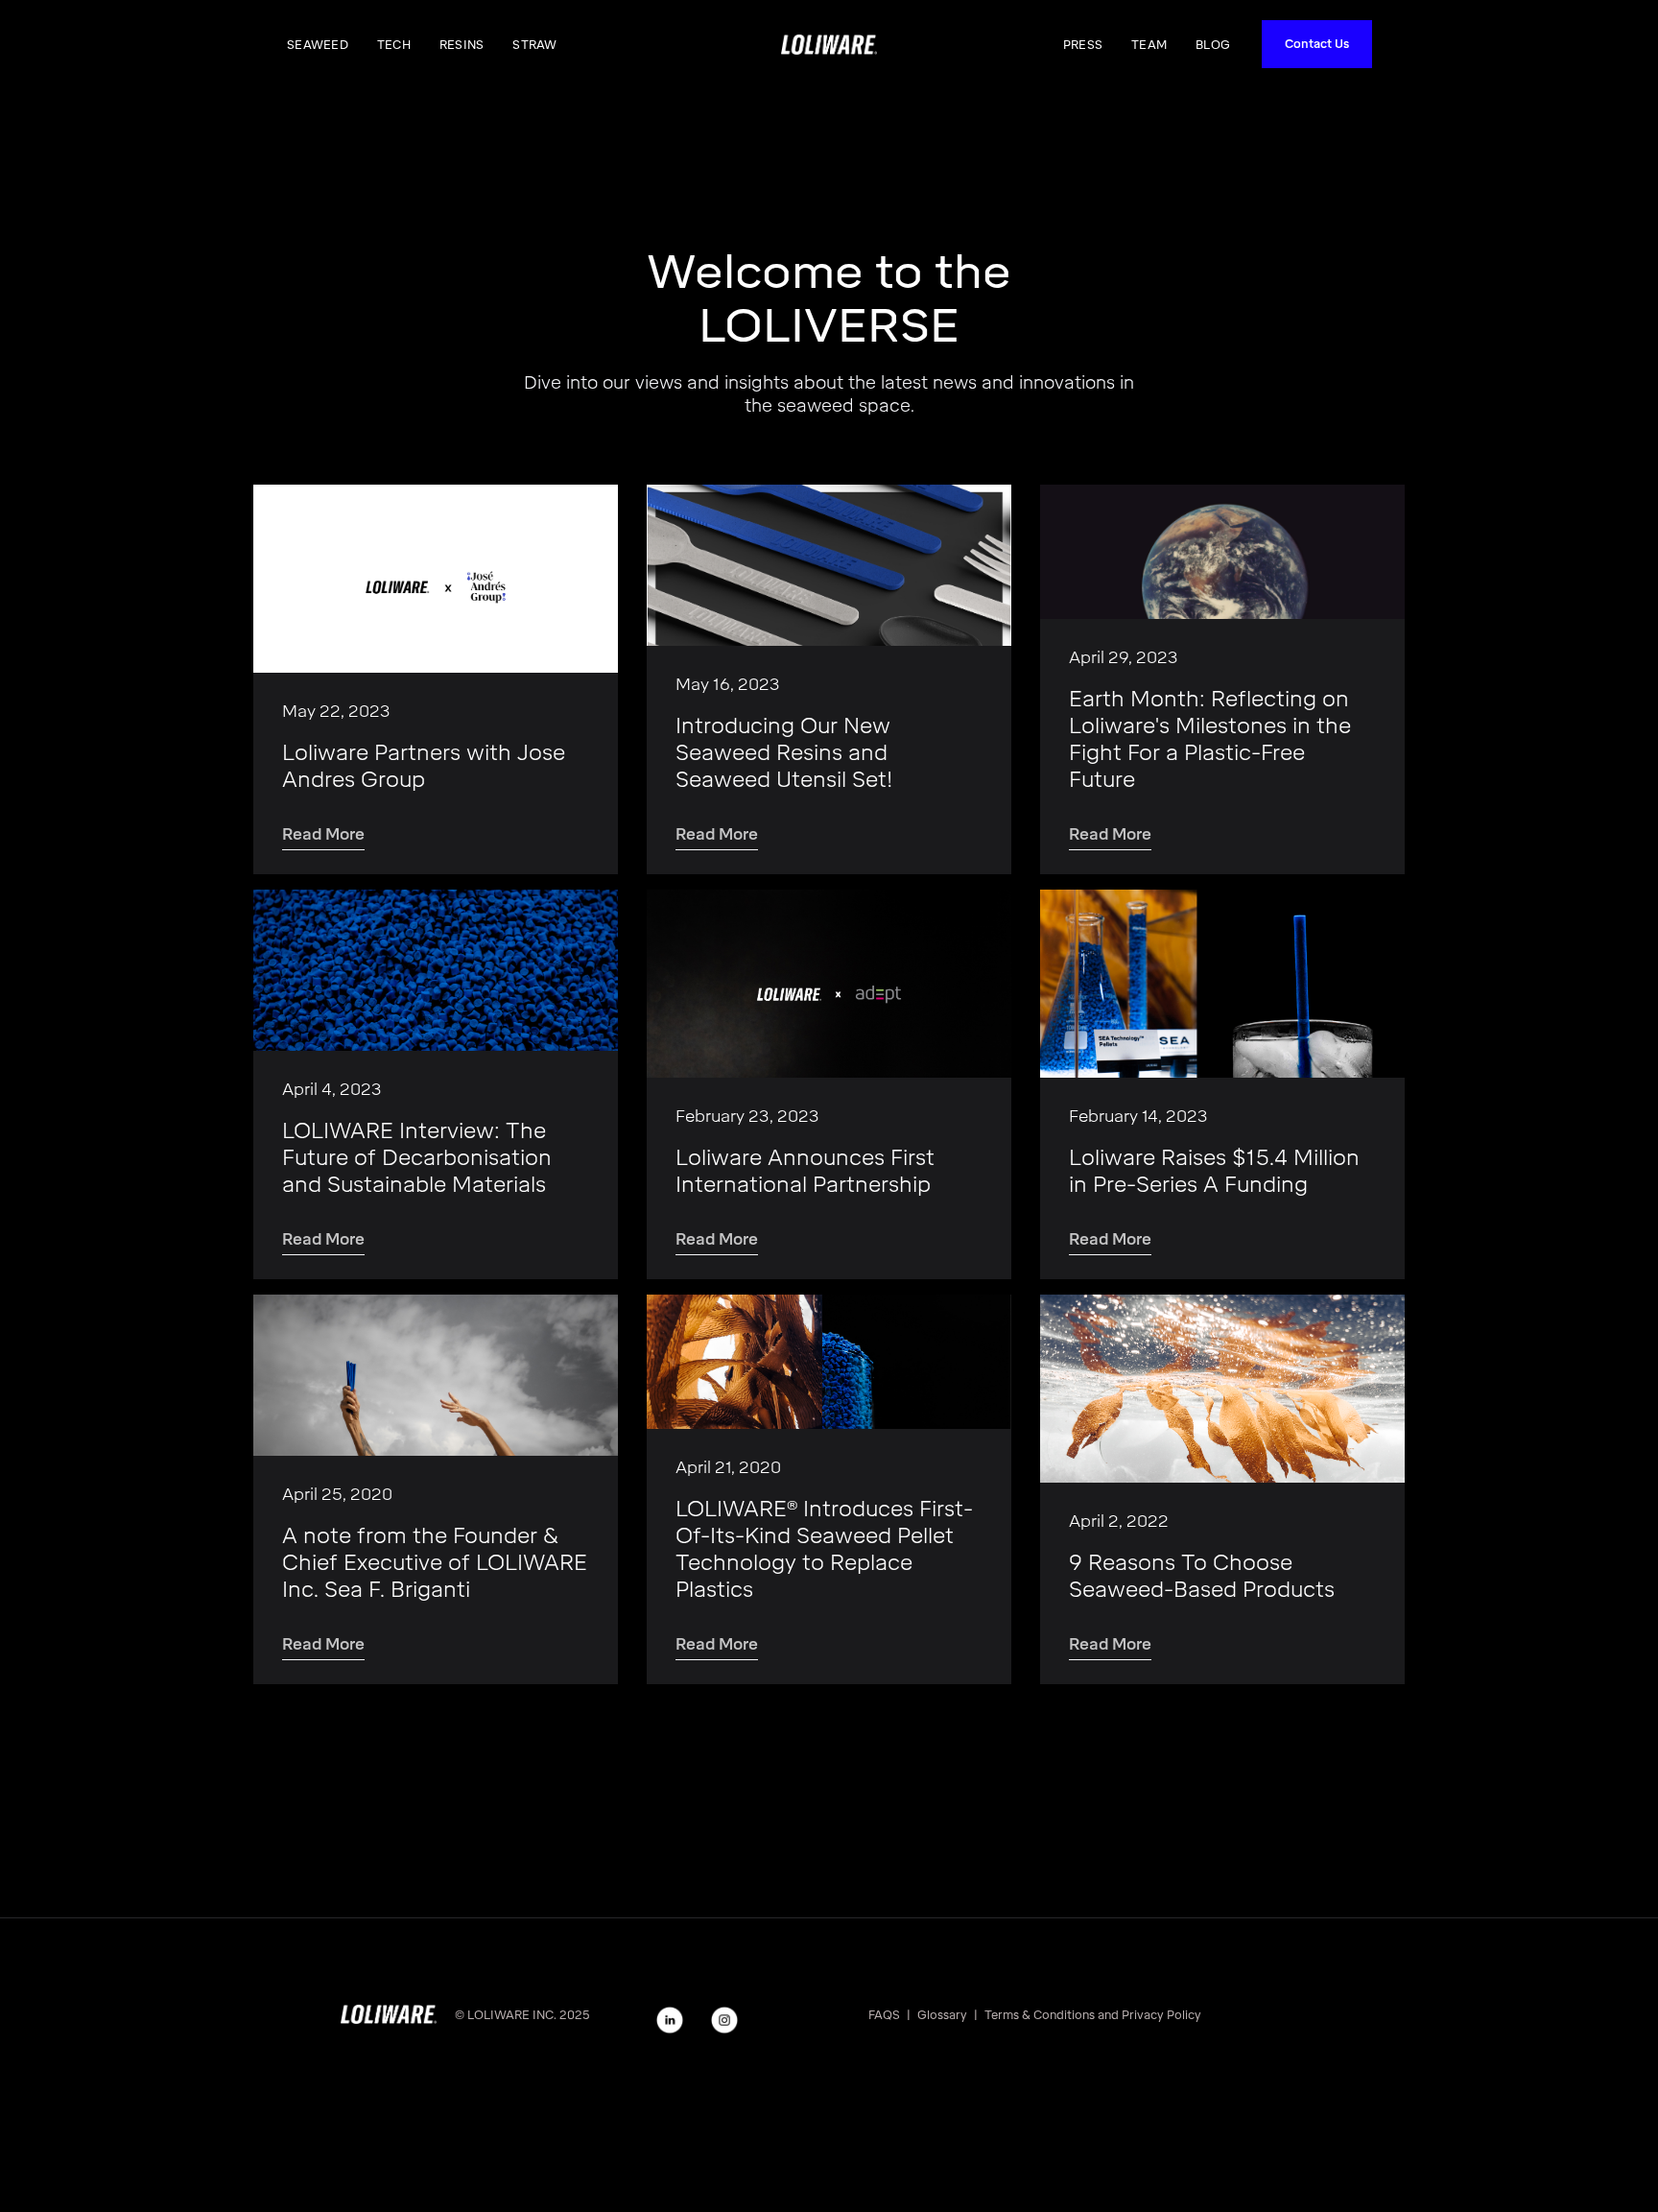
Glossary (942, 2015)
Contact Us (1317, 44)
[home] (829, 44)
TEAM (1149, 45)
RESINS (462, 45)
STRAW (534, 45)
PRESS (1083, 45)
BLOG (1213, 45)
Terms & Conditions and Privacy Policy (1093, 2015)
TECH (394, 45)
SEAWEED (318, 45)
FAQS (884, 2015)
